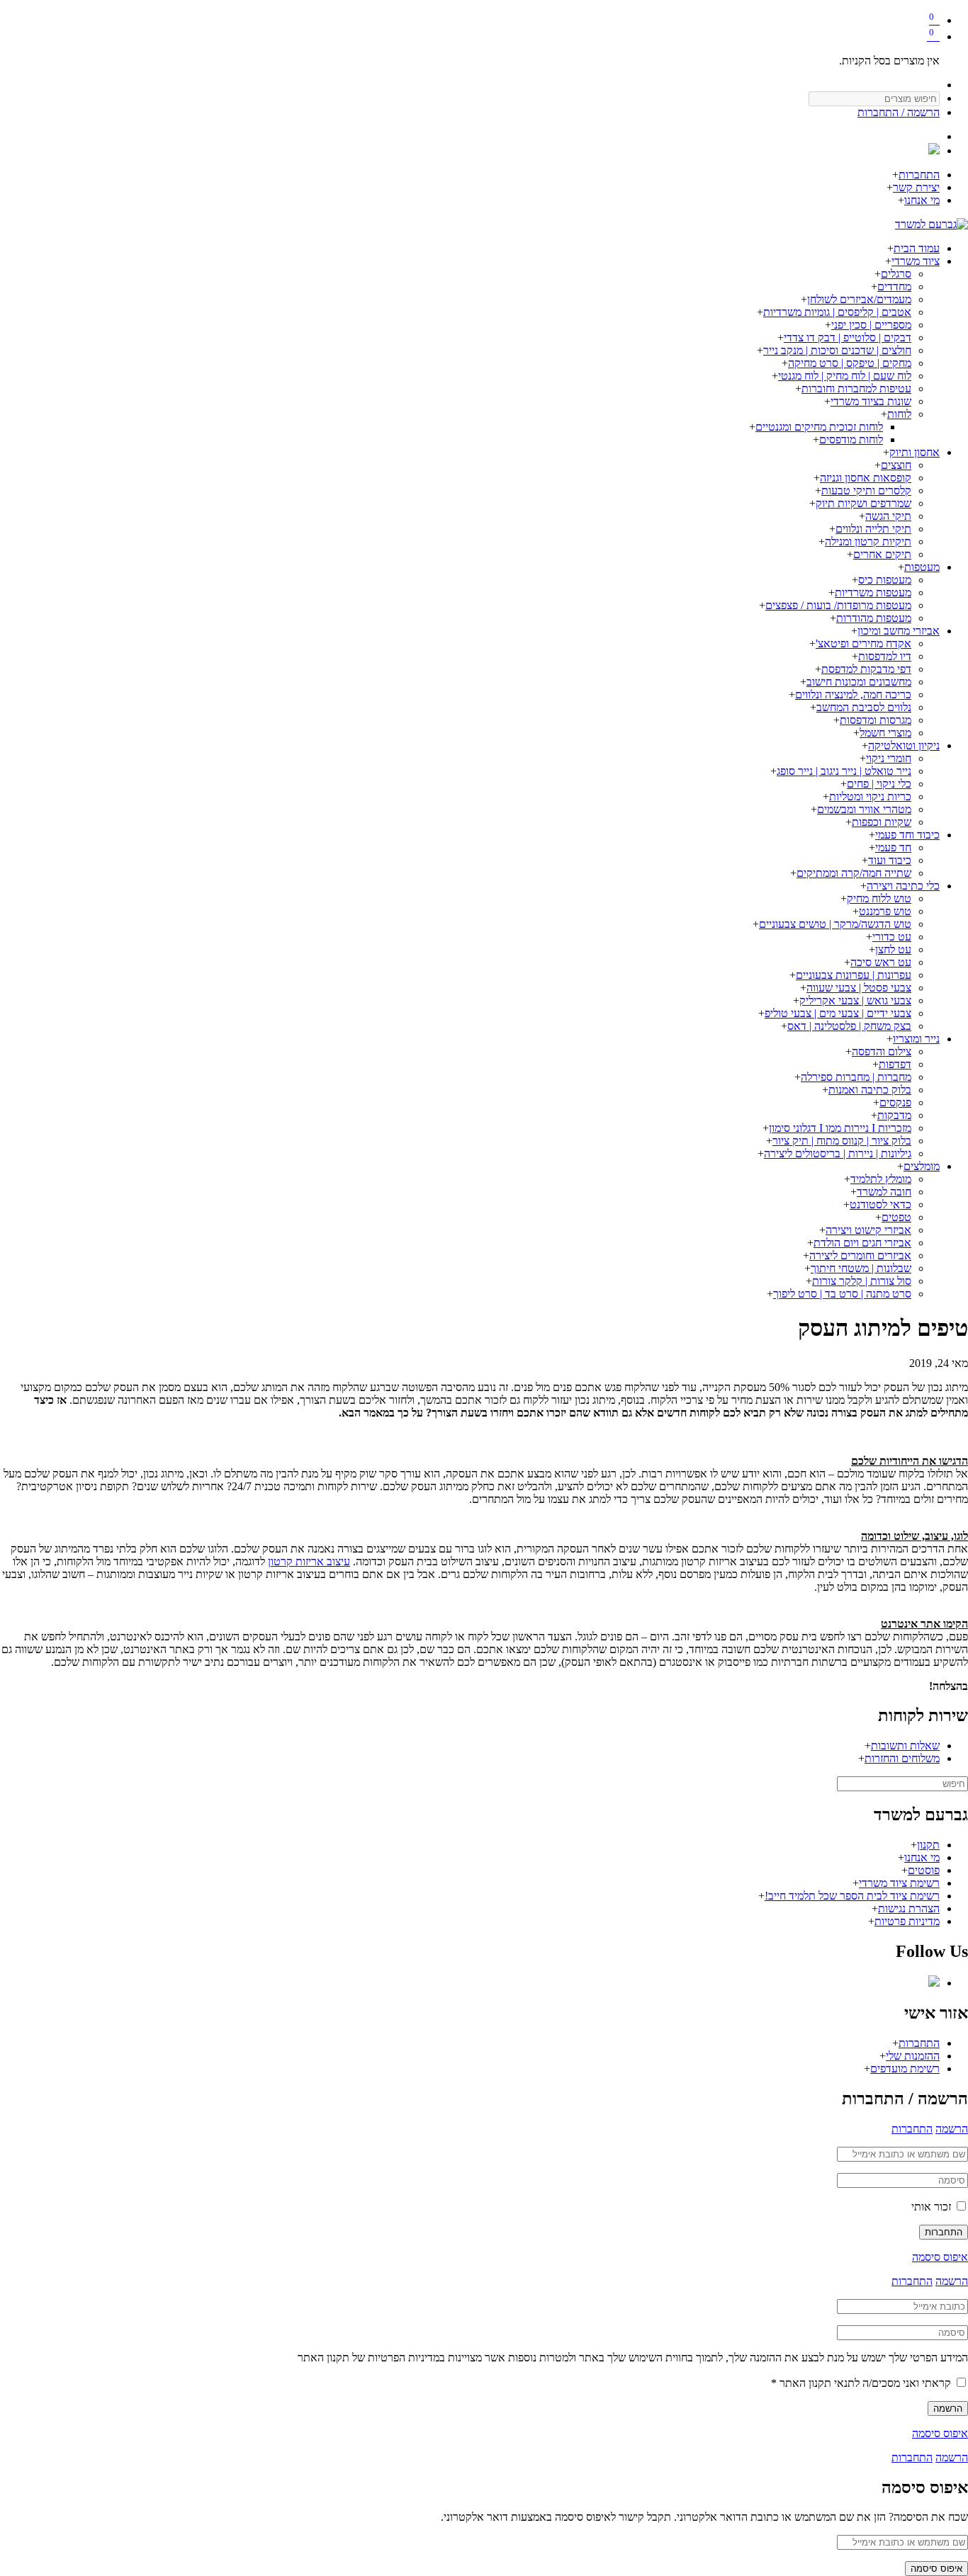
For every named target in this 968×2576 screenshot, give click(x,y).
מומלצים (922, 1166)
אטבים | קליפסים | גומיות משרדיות (837, 312)
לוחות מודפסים (851, 439)
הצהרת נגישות (909, 1908)
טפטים (896, 1217)
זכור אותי (933, 2207)
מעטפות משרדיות (873, 592)
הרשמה (952, 2129)
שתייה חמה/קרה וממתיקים (854, 873)
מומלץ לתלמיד (881, 1179)
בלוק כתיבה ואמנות (870, 1090)
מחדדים (894, 286)
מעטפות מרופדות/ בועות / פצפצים (838, 605)
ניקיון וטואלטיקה (904, 745)
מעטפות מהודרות (874, 618)
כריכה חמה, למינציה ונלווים (853, 694)
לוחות (899, 414)
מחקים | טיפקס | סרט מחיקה (850, 363)
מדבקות (894, 1115)
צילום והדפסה (882, 1051)
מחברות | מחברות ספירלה (856, 1077)
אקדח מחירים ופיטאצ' (863, 643)
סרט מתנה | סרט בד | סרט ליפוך (842, 1294)
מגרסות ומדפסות (876, 720)
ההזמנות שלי (913, 2056)
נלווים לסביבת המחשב (864, 707)
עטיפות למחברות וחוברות (856, 388)
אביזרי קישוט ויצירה (868, 1230)
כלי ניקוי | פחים (879, 784)
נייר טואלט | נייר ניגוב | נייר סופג (844, 771)
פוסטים (924, 1870)
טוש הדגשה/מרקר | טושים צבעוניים (835, 924)
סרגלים (896, 274)
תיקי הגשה (888, 516)
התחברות (919, 175)
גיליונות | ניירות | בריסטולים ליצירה (838, 1153)
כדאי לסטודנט (880, 1204)
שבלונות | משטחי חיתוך (861, 1268)
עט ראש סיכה (881, 962)
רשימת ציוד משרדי (899, 1883)
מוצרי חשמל (885, 733)
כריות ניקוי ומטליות (870, 796)
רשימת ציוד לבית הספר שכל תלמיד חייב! (852, 1896)
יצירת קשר (916, 187)
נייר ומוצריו (916, 1039)
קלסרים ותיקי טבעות (866, 490)
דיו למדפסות (885, 656)
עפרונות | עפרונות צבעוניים (854, 975)
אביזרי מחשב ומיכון (899, 631)
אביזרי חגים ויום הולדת (862, 1243)
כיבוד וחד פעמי (907, 835)
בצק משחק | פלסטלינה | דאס (849, 1026)
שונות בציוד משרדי (871, 401)
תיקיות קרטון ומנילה (868, 541)
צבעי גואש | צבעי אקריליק (855, 1000)
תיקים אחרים (882, 554)
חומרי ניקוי (889, 758)
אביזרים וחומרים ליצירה (860, 1255)
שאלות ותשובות (905, 1746)
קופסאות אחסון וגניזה (866, 478)
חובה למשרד (884, 1192)
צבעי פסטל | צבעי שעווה (859, 988)
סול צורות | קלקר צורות (862, 1281)
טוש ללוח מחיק (879, 898)
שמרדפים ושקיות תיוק (863, 503)
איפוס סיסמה (940, 2257)
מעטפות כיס (885, 580)
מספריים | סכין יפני (871, 325)
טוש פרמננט (885, 911)
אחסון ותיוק (914, 452)
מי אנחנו (922, 200)
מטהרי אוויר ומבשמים (864, 809)
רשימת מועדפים (905, 2069)
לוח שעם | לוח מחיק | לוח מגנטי (845, 376)
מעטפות (922, 567)
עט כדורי (892, 937)
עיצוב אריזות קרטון (309, 1561)
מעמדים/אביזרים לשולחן (859, 299)
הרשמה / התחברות (899, 112)
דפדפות (895, 1064)
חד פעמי (893, 847)
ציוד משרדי (916, 261)
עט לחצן (893, 949)
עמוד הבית (917, 248)
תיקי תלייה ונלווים (873, 529)
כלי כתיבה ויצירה (903, 886)
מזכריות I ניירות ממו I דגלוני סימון (840, 1128)
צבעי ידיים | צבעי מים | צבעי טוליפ (838, 1013)
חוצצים (896, 465)
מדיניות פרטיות (907, 1921)
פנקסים (895, 1102)
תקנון (928, 1845)
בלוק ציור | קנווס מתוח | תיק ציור (842, 1141)
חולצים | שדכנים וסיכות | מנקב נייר (837, 350)
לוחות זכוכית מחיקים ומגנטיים (819, 427)
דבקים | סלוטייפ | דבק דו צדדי (848, 337)
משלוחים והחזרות (902, 1758)
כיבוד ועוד (890, 860)
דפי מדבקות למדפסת (866, 669)
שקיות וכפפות (882, 822)
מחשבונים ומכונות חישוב (859, 682)
